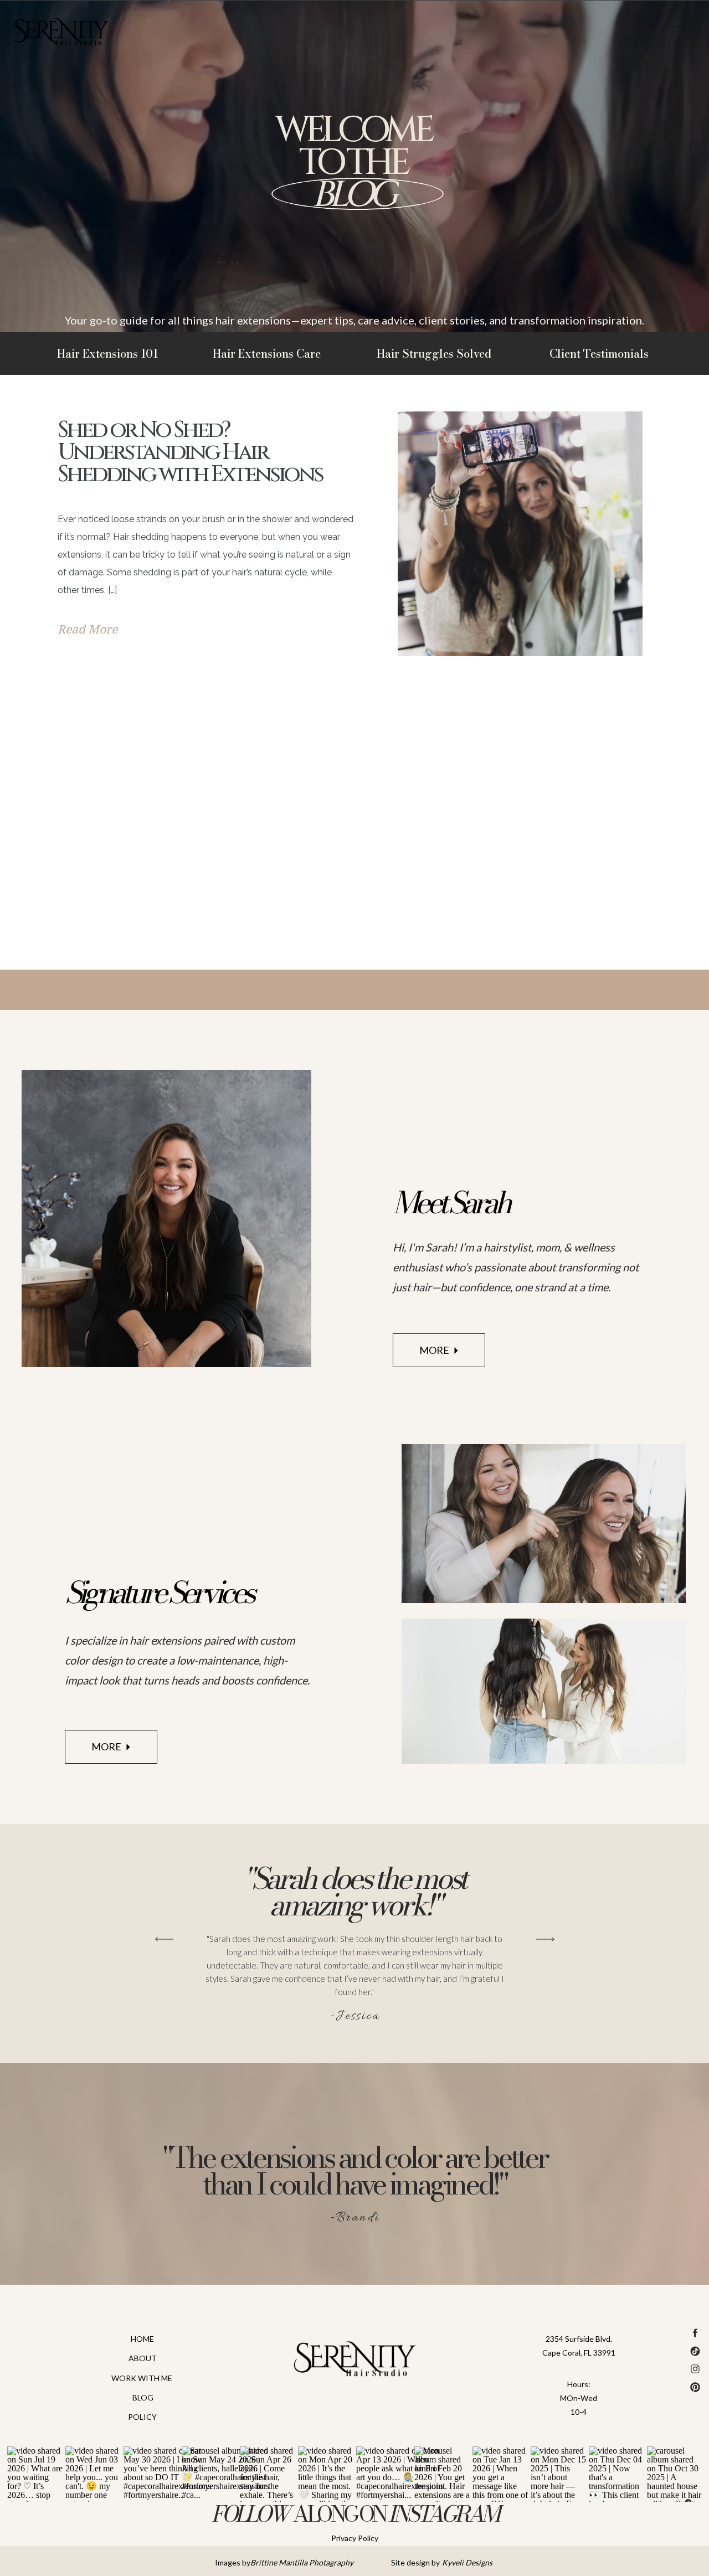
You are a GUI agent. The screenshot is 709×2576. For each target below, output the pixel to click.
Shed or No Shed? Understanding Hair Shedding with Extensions (190, 452)
